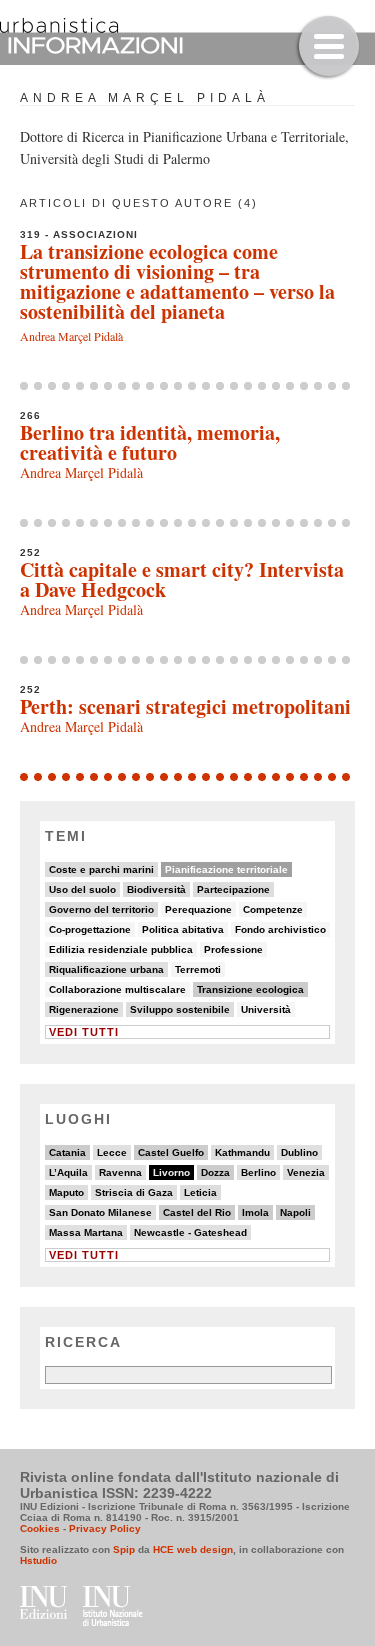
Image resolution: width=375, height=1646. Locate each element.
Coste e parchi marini (101, 869)
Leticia (200, 1192)
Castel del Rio (197, 1212)
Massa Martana (86, 1232)
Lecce (112, 1152)
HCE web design (193, 1549)
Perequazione (198, 909)
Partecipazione (233, 889)
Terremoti (198, 969)
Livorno (171, 1172)
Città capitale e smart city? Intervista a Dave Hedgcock (182, 579)
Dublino (299, 1152)
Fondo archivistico (280, 929)
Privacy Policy (105, 1528)
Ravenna (120, 1172)
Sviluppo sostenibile (180, 1009)
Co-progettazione (90, 929)
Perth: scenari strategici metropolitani (185, 706)
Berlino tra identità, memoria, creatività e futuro (150, 442)
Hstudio (38, 1560)
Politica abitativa (183, 929)
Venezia (306, 1172)
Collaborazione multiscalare (117, 989)
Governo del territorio (101, 909)
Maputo (66, 1192)
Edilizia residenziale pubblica (121, 949)
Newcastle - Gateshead (190, 1232)
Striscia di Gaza (134, 1192)
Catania (67, 1152)
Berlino (258, 1172)
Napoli (295, 1212)
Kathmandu (242, 1152)
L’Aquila (68, 1172)
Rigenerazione (84, 1009)
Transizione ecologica (250, 989)
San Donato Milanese (100, 1212)
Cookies (40, 1528)
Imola (255, 1212)
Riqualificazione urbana (106, 969)
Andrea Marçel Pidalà (71, 336)
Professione (233, 949)
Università (266, 1009)
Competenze (273, 909)
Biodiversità (156, 889)
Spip (124, 1549)
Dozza (215, 1172)
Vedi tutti (84, 1032)
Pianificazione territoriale (226, 869)
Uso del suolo (82, 889)
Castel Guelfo (171, 1152)
